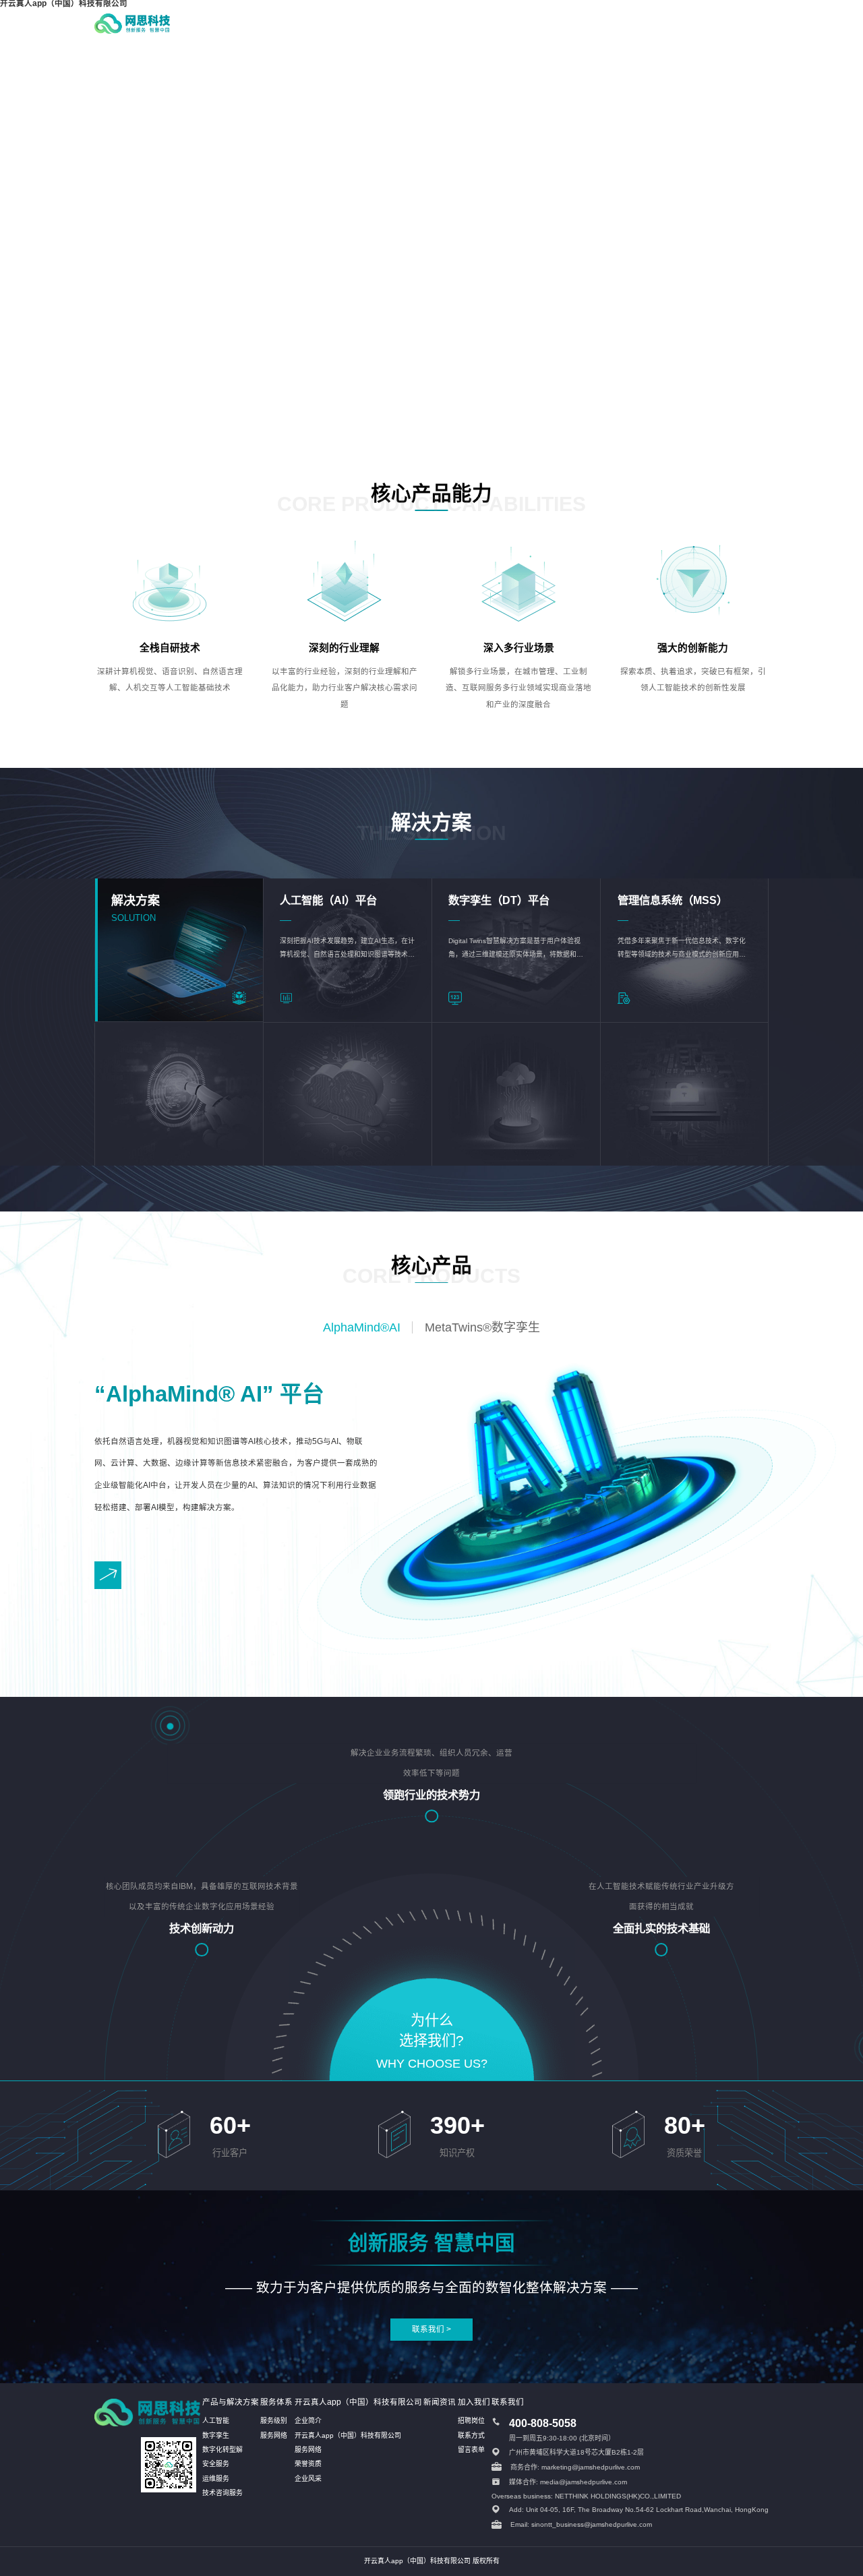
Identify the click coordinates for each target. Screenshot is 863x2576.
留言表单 (471, 2450)
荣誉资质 (308, 2464)
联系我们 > (431, 2329)
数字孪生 (216, 2435)
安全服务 (216, 2464)
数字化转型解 (222, 2450)
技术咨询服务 (222, 2493)
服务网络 (274, 2435)
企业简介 (308, 2421)
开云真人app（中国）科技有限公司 (348, 2435)
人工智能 (216, 2421)
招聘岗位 (471, 2421)
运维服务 (216, 2479)
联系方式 (471, 2435)
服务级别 (274, 2421)
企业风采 (308, 2479)
